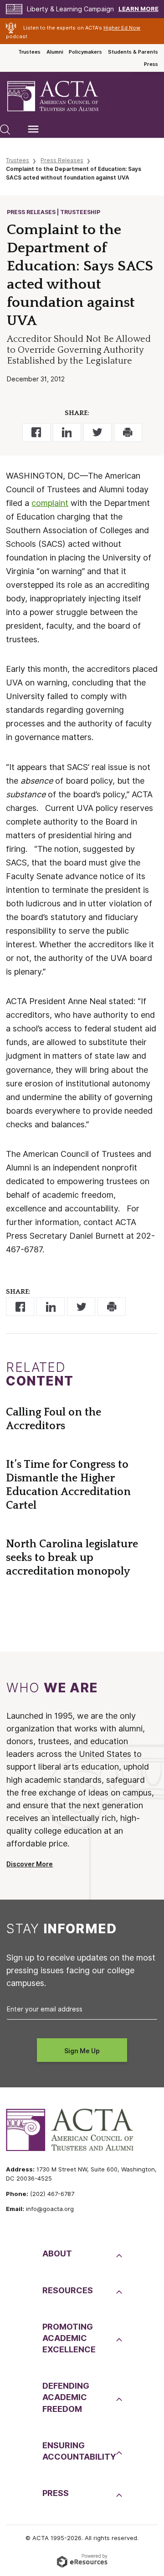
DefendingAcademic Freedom (66, 2397)
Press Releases (62, 160)
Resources (68, 2290)
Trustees (29, 52)
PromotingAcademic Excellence (69, 2338)
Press (151, 64)
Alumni (55, 52)
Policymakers (85, 52)
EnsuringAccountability (78, 2451)
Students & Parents (133, 52)
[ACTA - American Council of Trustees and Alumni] (61, 96)
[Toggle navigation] (33, 129)
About (57, 2253)
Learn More (138, 9)
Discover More (30, 1864)
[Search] (5, 129)
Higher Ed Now (122, 28)
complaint (50, 503)
